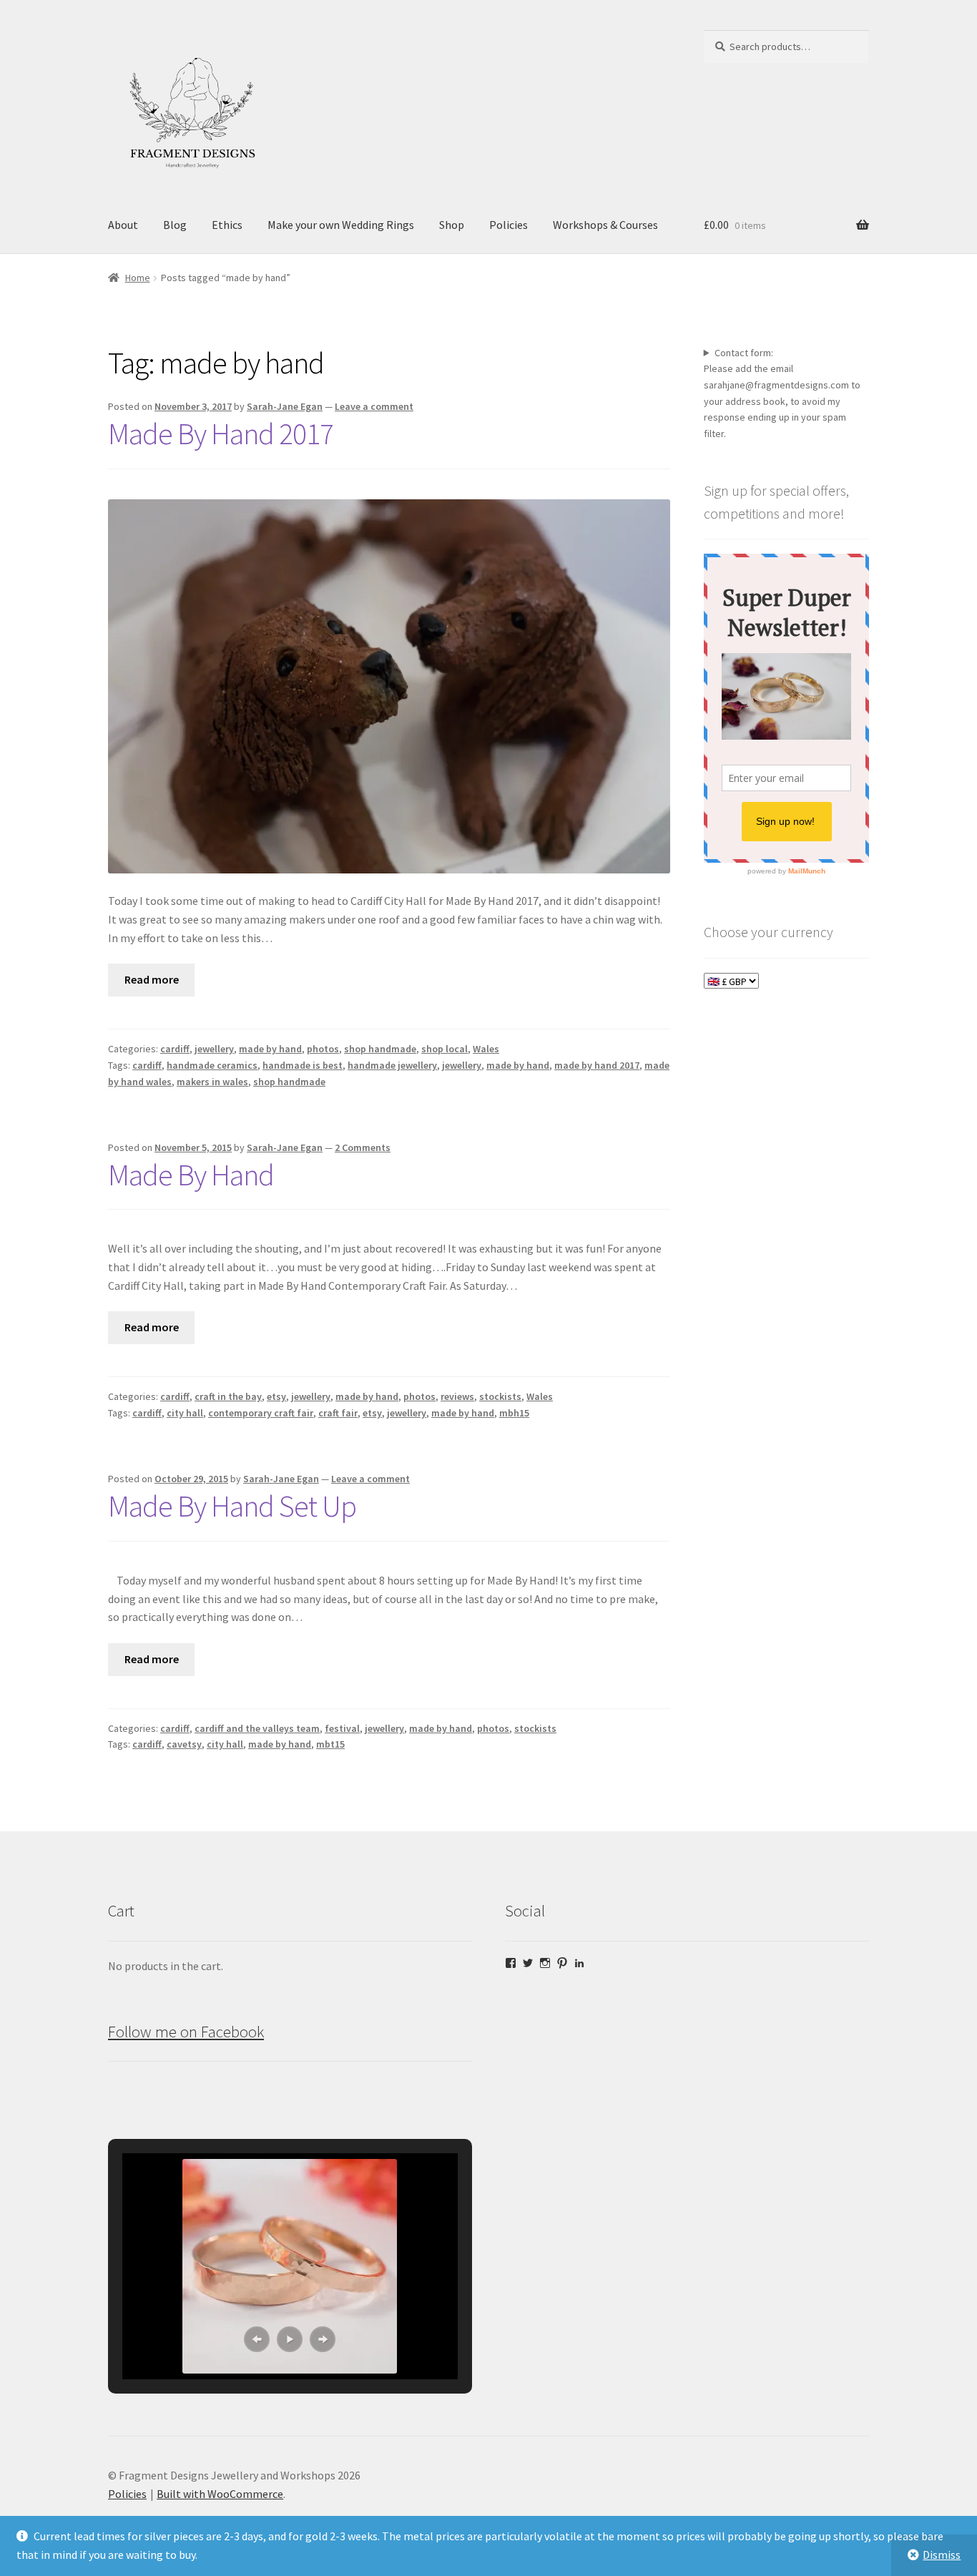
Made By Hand (191, 1175)
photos (323, 1049)
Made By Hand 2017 (221, 434)
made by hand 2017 (597, 1065)
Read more (152, 979)
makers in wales (212, 1082)
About (123, 225)
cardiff (175, 1049)
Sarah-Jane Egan (285, 406)
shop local (445, 1049)
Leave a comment (374, 406)
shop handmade (380, 1049)
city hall (185, 1413)
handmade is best (303, 1065)
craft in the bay (228, 1396)
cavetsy (184, 1744)
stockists (500, 1396)
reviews (457, 1396)
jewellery (214, 1049)
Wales (486, 1049)
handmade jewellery (392, 1065)
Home (138, 278)
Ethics (227, 225)
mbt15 (330, 1744)
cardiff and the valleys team (257, 1728)
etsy (276, 1396)
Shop (452, 225)
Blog (175, 225)
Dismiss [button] (942, 2555)
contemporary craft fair (261, 1413)
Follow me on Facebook (186, 2032)
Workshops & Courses (605, 225)
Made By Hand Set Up (232, 1506)
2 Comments (363, 1147)
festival (342, 1728)
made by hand (270, 1049)
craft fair (338, 1413)
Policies (509, 225)
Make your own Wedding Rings (341, 225)
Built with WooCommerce (220, 2494)
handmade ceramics (212, 1065)
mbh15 (514, 1413)
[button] (257, 2339)
